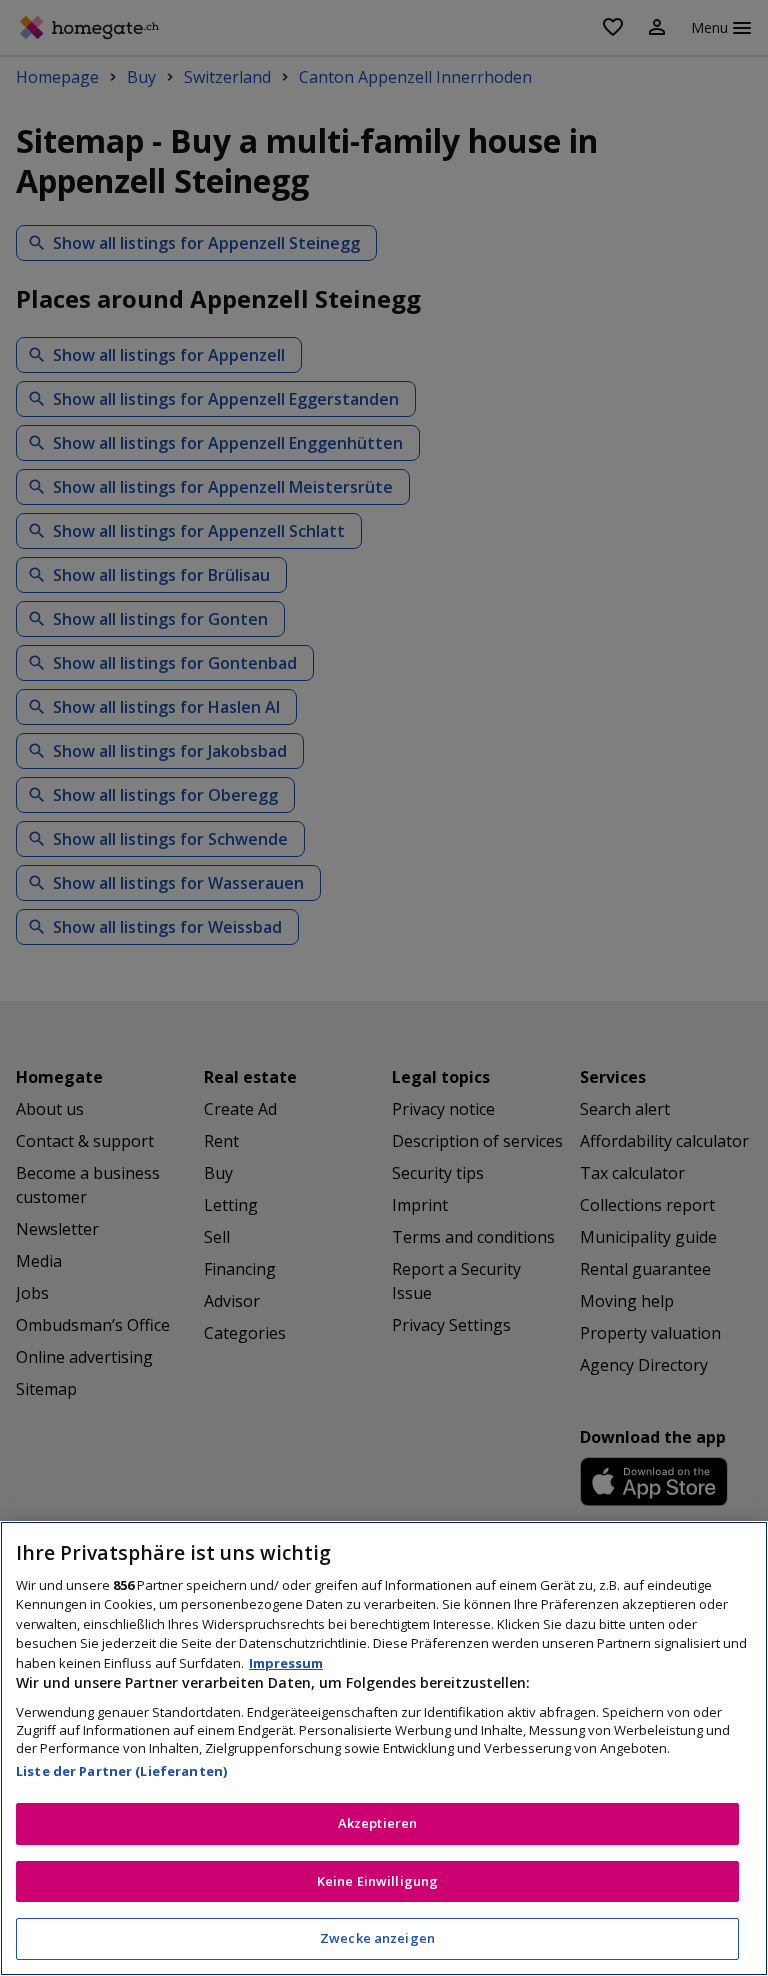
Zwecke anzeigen (377, 1938)
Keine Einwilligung (377, 1881)
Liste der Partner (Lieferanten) (121, 1771)
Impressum (286, 1663)
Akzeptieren (377, 1823)
